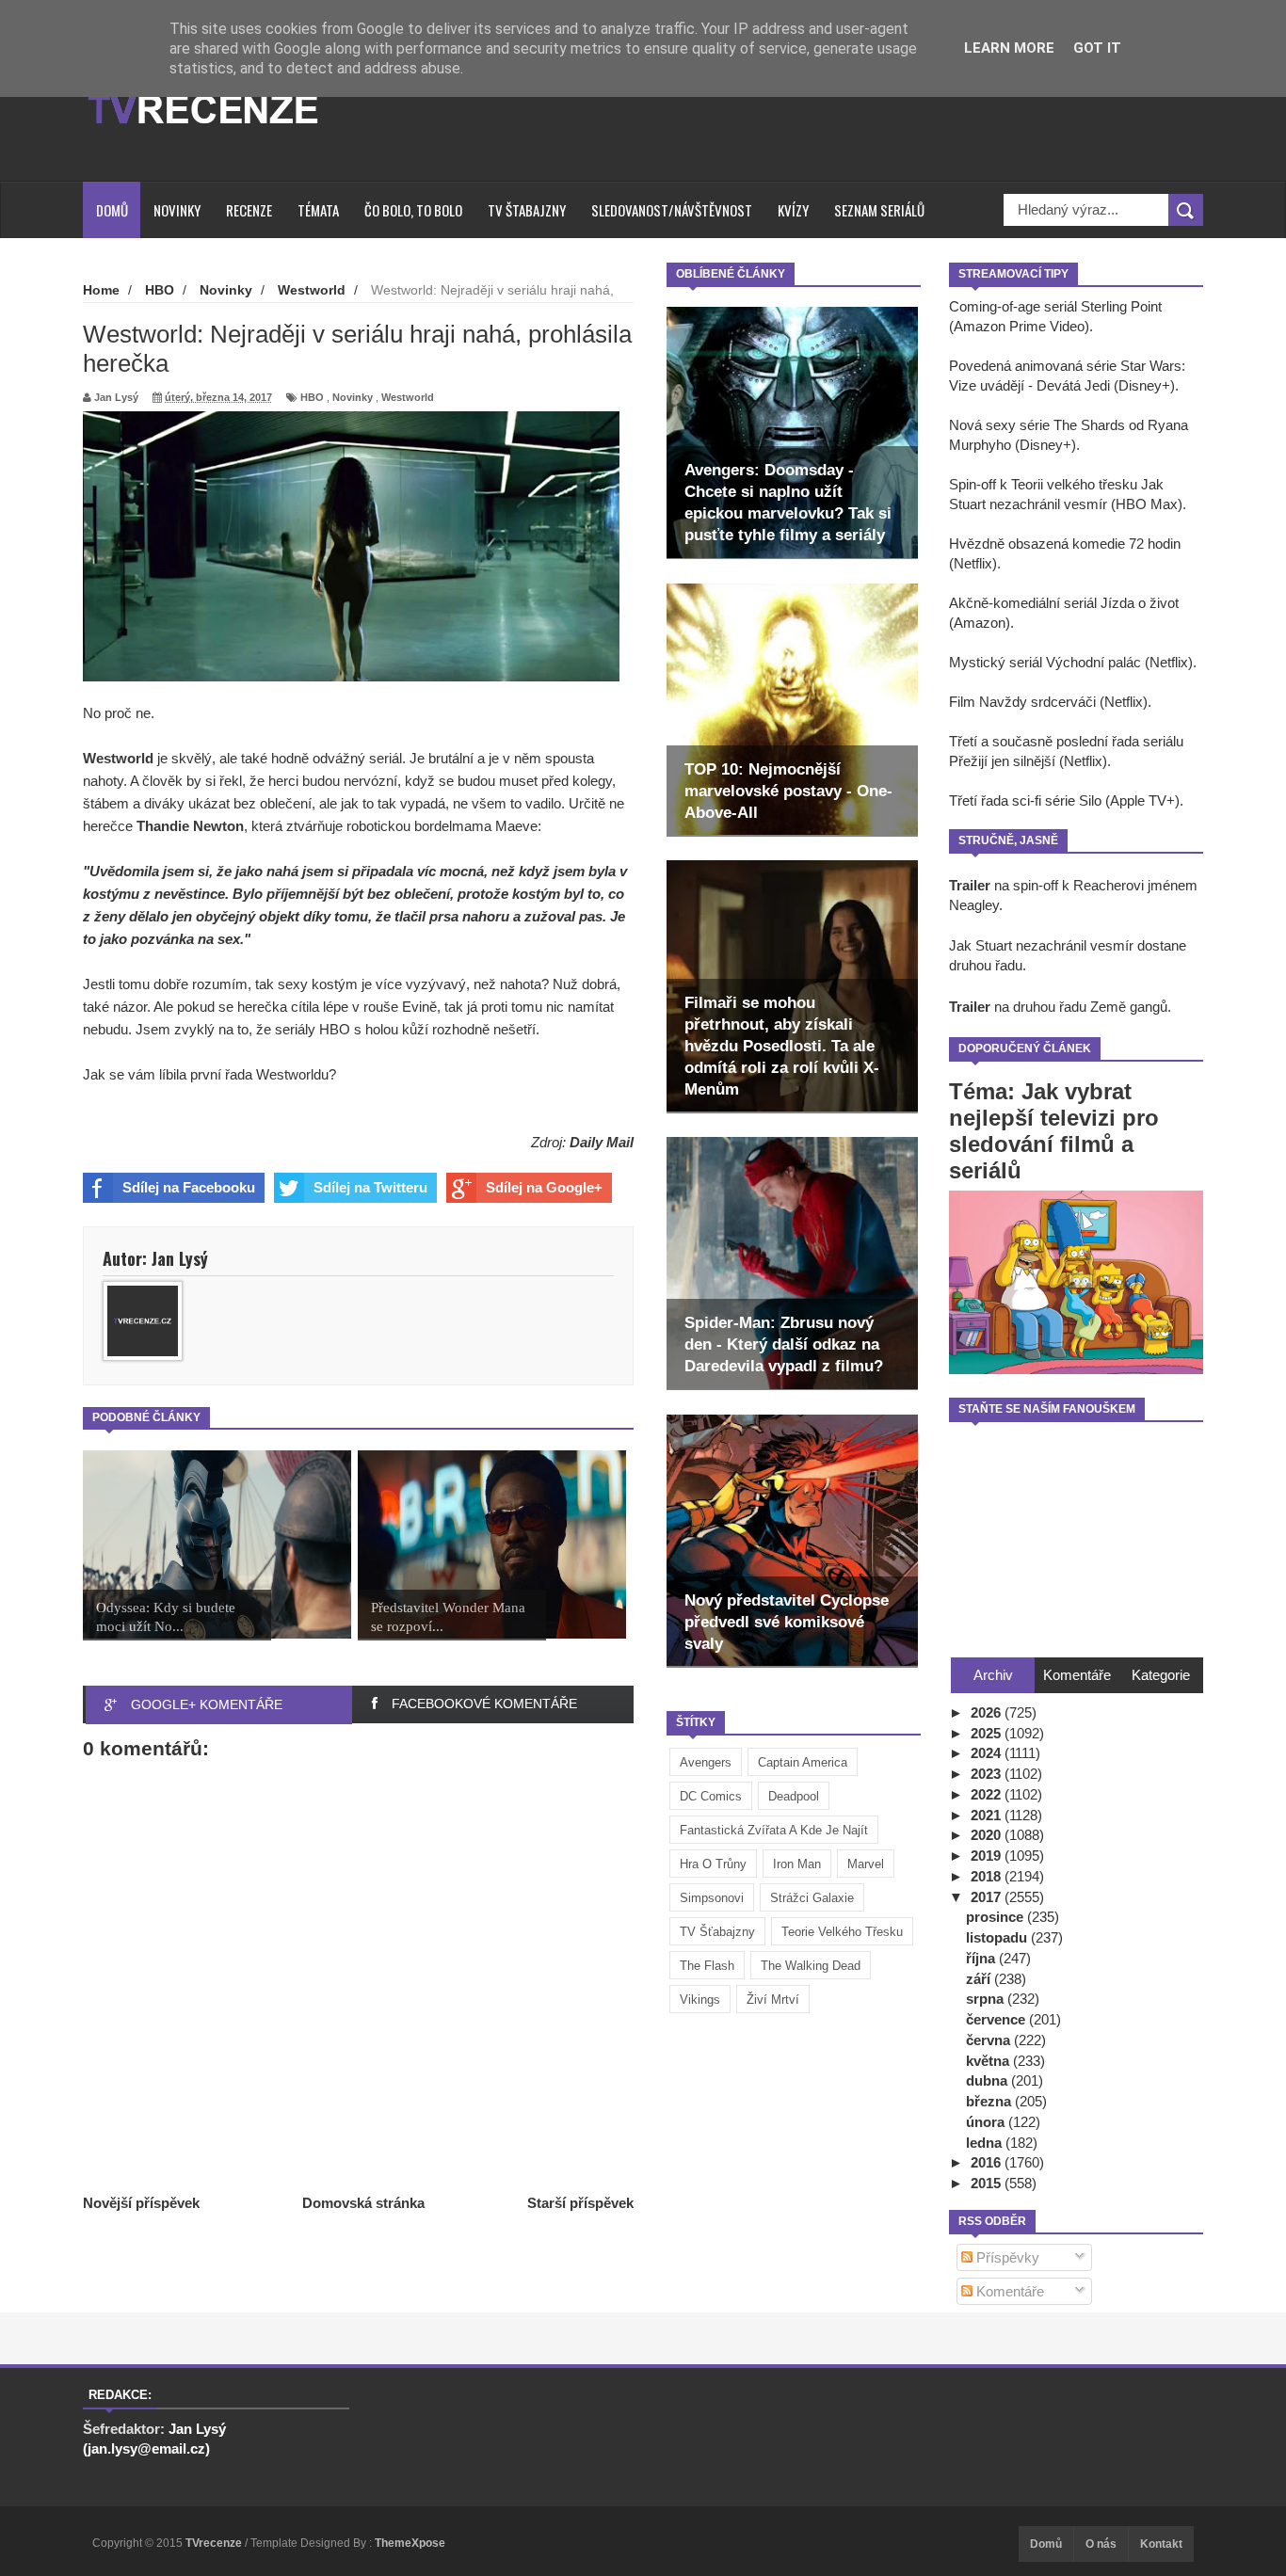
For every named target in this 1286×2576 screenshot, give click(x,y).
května (989, 2061)
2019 (988, 1856)
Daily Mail (602, 1142)
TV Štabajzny (527, 210)
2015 (988, 2183)
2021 (988, 1815)
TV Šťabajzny (717, 1932)
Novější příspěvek (141, 2203)
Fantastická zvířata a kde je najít (774, 1830)
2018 (988, 1876)
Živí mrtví (773, 2000)
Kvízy (793, 210)
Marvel (866, 1864)
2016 (988, 2162)
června (990, 2040)
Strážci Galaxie (812, 1898)
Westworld (408, 397)
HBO (312, 397)
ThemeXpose (410, 2543)
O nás (1101, 2544)
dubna (989, 2080)
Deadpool (794, 1796)
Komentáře (1008, 2291)
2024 (988, 1753)
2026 (988, 1712)
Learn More (1009, 48)
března (990, 2101)
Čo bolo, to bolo (413, 210)
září (980, 1979)
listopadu (998, 1937)
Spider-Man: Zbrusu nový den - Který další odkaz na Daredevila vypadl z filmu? (784, 1344)
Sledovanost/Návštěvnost (672, 210)
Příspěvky (1006, 2257)
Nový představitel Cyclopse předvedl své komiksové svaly (787, 1622)
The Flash (707, 1966)
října (982, 1958)
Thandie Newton (190, 826)
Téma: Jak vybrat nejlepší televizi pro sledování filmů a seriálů (1054, 1131)
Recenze (249, 210)
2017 (988, 1897)
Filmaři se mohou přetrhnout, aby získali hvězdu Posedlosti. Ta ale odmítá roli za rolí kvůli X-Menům (782, 1046)
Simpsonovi (712, 1898)
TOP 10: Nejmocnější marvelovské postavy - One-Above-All (788, 791)
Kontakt (1161, 2544)
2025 (988, 1733)
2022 (988, 1794)
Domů (112, 210)
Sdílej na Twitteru (370, 1187)
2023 (988, 1774)
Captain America (803, 1762)
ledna (986, 2143)
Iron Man (797, 1864)
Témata (318, 210)
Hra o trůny (713, 1864)
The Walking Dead (811, 1966)
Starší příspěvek (580, 2203)
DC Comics (711, 1796)
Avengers (706, 1762)
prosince (997, 1917)
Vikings (700, 2000)
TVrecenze (215, 2543)
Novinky (177, 210)
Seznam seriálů (879, 210)
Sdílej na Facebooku (189, 1187)
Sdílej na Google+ (544, 1187)
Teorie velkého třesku (842, 1932)
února (987, 2122)
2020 (988, 1835)
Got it (1097, 48)
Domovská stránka (363, 2203)
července (997, 2019)
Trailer (970, 885)
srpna (987, 1999)
